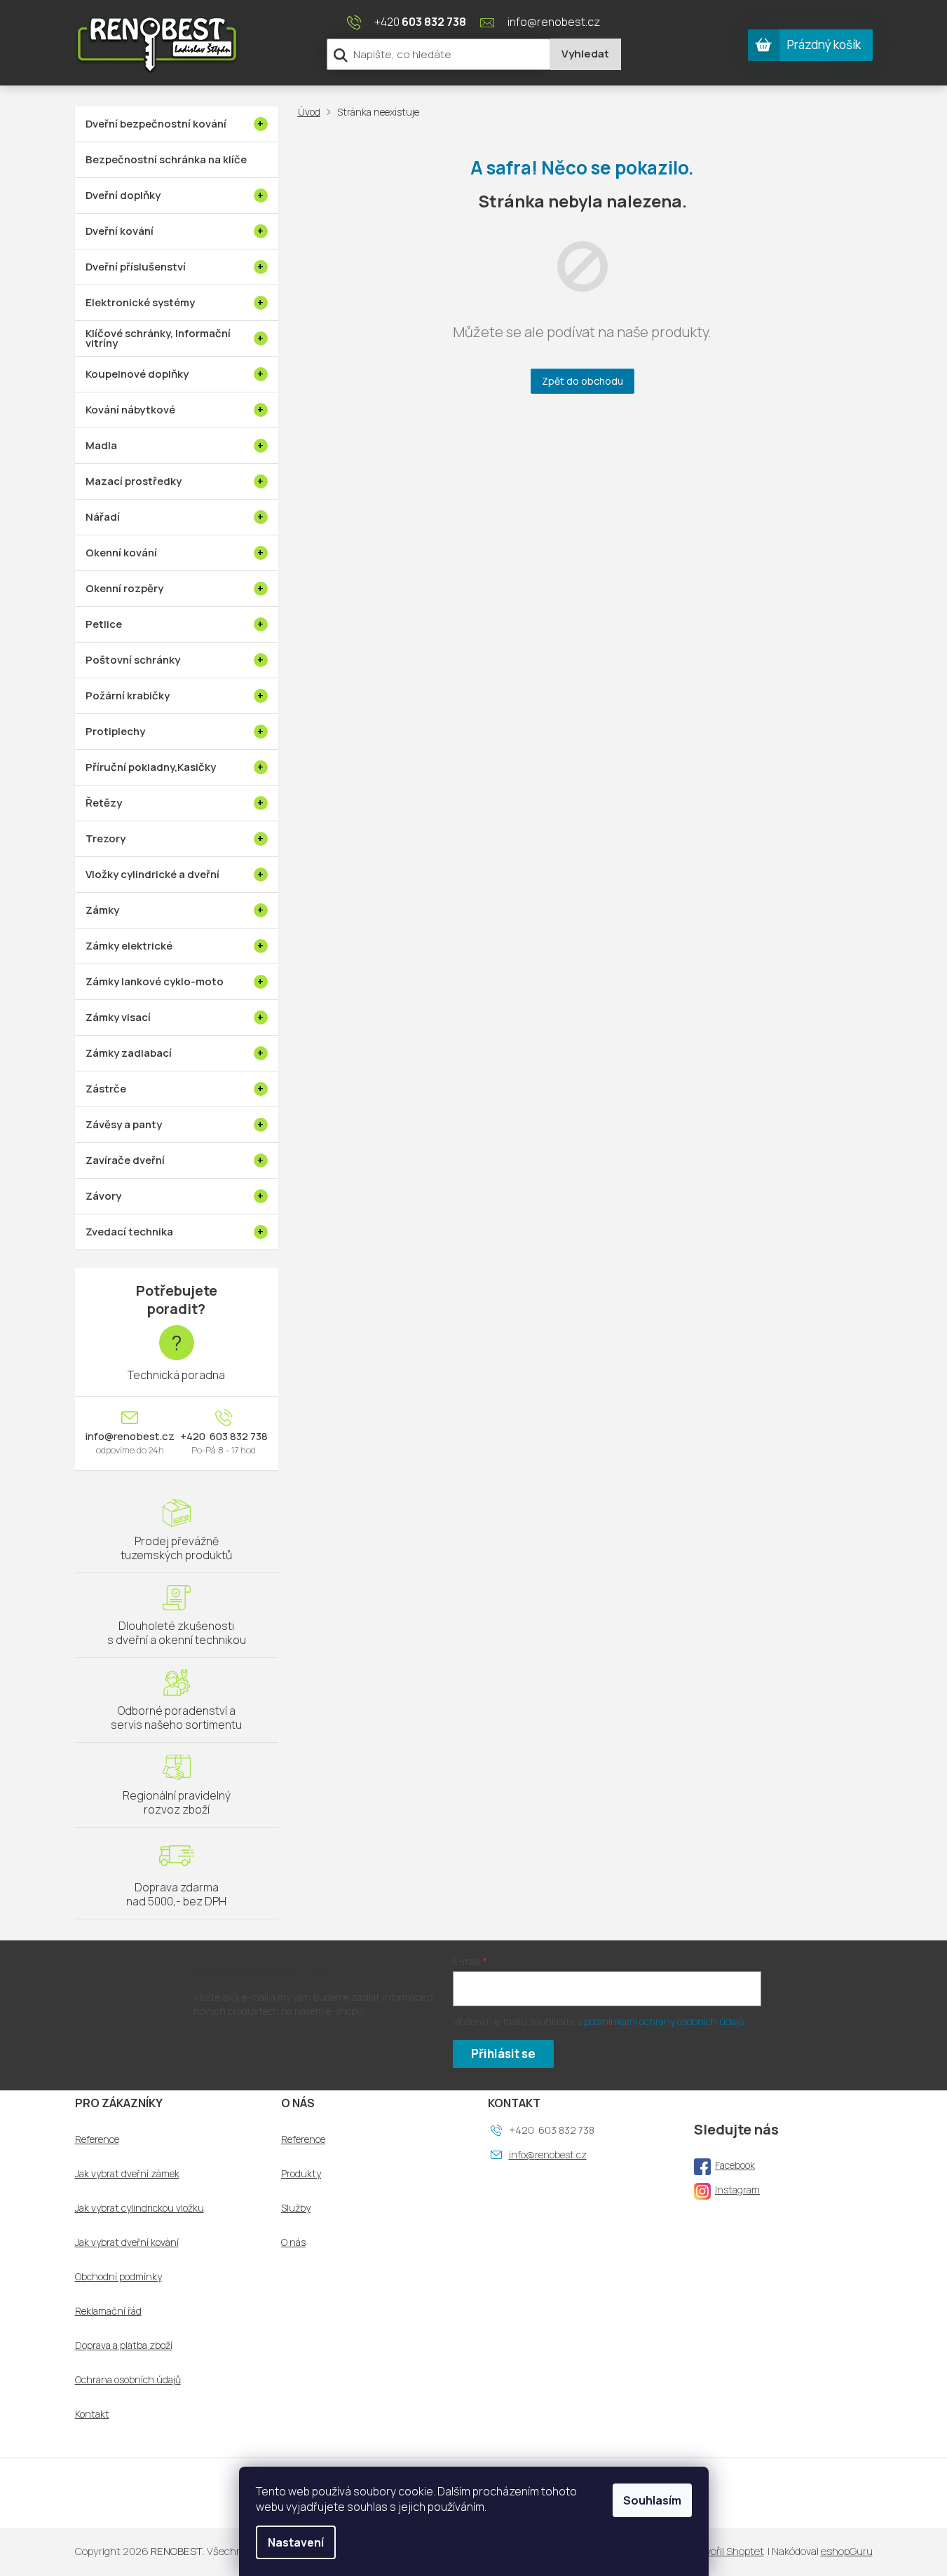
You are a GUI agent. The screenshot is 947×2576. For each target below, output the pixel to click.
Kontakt (92, 2414)
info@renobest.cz (130, 1437)
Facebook (735, 2165)
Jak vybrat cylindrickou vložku (139, 2208)
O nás (293, 2242)
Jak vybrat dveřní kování (127, 2242)
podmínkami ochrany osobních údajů (664, 2021)
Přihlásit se (503, 2054)
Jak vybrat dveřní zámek (127, 2174)
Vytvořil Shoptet (727, 2551)
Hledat (585, 54)
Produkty (301, 2174)
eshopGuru (847, 2551)
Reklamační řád (108, 2311)
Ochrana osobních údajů (128, 2380)
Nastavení (296, 2542)
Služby (296, 2208)
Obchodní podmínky (118, 2277)
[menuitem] (177, 124)
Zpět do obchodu (582, 381)
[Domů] (312, 112)
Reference (97, 2139)
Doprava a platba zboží (124, 2345)
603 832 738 (238, 1437)
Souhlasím (652, 2500)
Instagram (737, 2190)
